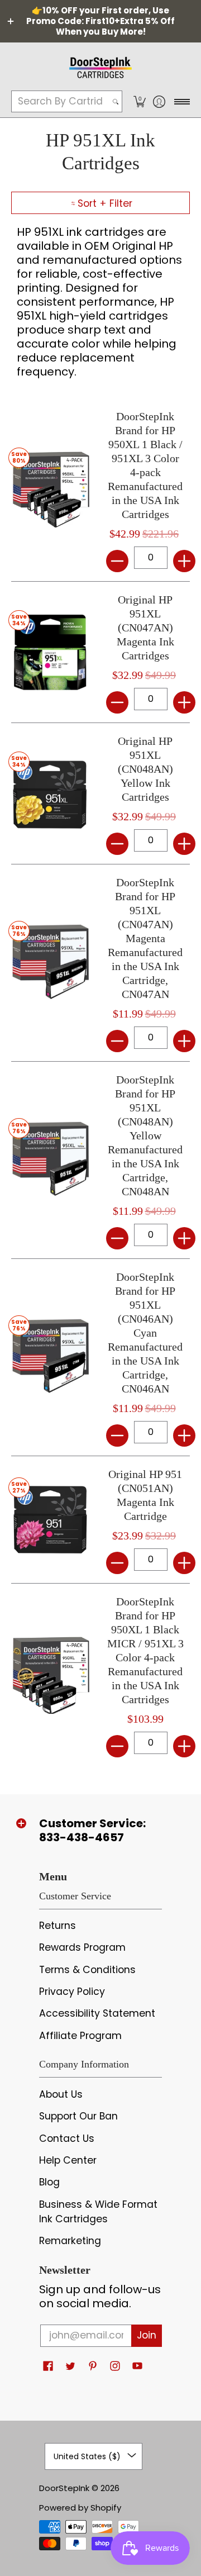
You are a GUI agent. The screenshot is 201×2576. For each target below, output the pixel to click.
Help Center (68, 2160)
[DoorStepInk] (100, 66)
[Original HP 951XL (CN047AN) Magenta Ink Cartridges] (50, 652)
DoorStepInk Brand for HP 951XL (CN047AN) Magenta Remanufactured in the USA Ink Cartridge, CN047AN (145, 938)
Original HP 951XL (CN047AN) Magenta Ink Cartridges (145, 628)
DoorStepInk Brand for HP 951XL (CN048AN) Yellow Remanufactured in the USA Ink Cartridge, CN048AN (145, 1135)
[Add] (184, 561)
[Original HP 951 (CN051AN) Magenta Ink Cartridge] (50, 1519)
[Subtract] (117, 561)
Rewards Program (82, 1947)
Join (147, 2335)
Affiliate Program (80, 2036)
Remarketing (70, 2241)
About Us (61, 2094)
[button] (139, 101)
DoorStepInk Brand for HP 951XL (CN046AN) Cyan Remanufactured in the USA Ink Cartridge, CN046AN (145, 1333)
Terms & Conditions (87, 1970)
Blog (49, 2182)
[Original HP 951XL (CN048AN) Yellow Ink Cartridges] (50, 793)
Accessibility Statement (97, 2013)
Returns (58, 1926)
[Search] (116, 101)
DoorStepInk (64, 2488)
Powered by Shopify (80, 2508)
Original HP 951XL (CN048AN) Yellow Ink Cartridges (145, 769)
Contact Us (67, 2138)
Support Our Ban (78, 2116)
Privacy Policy (72, 1992)
